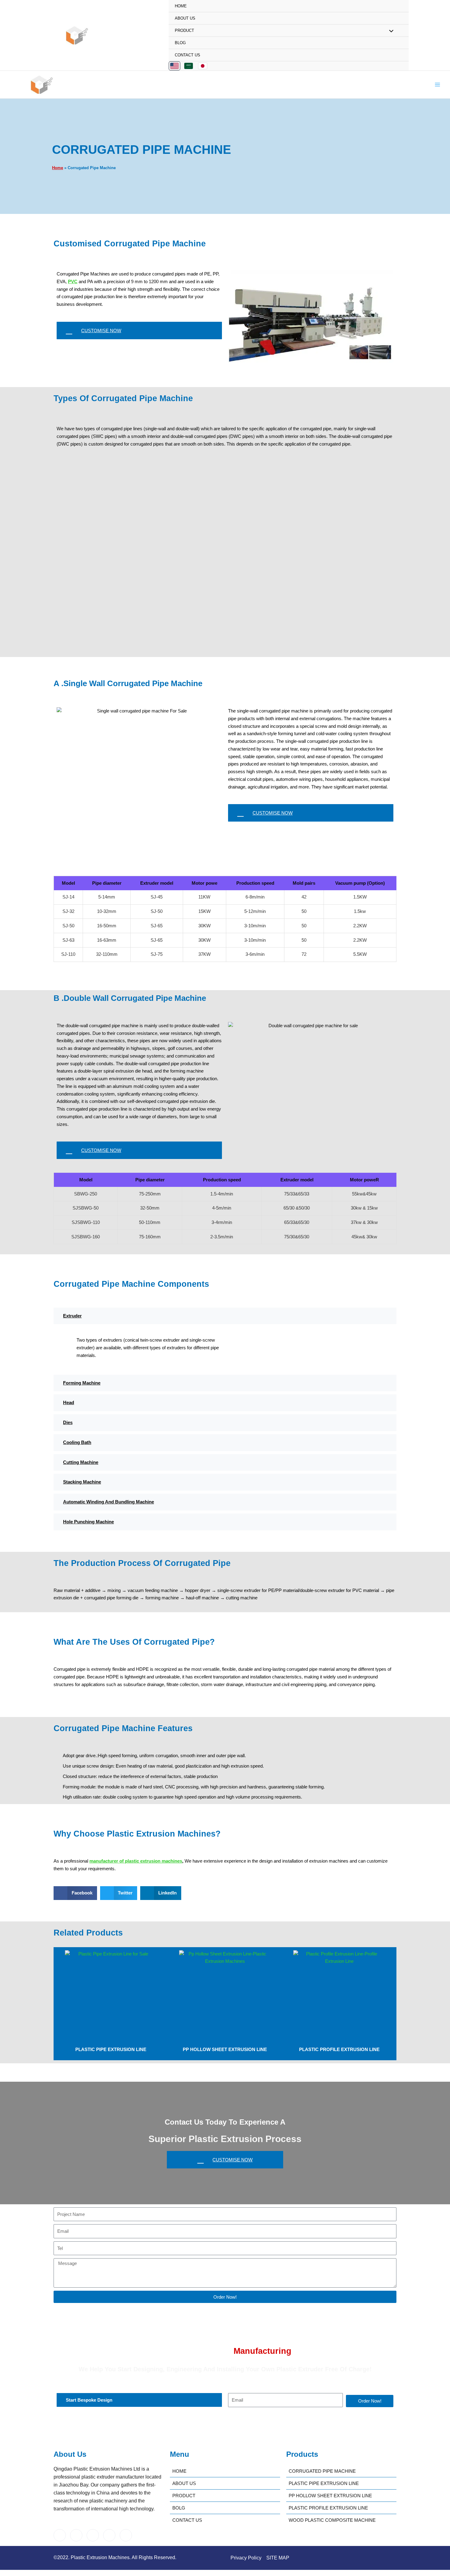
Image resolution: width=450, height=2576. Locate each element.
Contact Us (187, 55)
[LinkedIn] (93, 2535)
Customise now (101, 331)
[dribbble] (109, 2535)
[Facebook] (60, 2535)
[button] (75, 1893)
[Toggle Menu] (390, 31)
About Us (185, 18)
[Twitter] (76, 2535)
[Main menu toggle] (438, 85)
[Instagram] (126, 2535)
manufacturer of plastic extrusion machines (136, 1861)
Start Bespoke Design (89, 2400)
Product (184, 30)
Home (181, 6)
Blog (180, 43)
